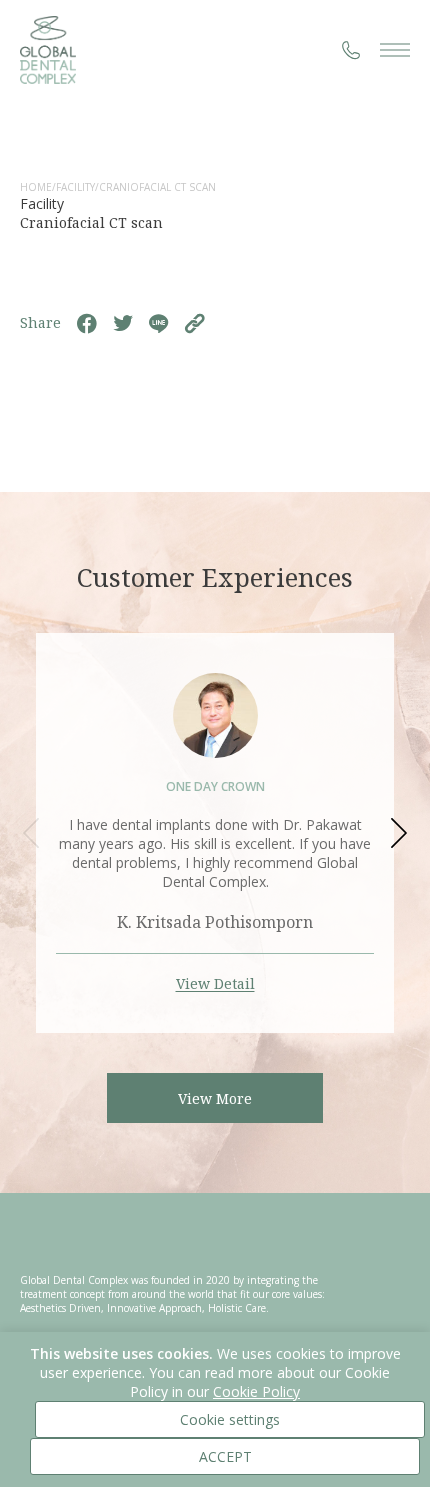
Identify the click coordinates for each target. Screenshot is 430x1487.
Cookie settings (230, 1419)
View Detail (215, 983)
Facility (75, 187)
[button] (397, 833)
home (36, 187)
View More (215, 1098)
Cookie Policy (256, 1391)
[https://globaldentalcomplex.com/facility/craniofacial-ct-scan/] (195, 323)
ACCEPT (225, 1456)
